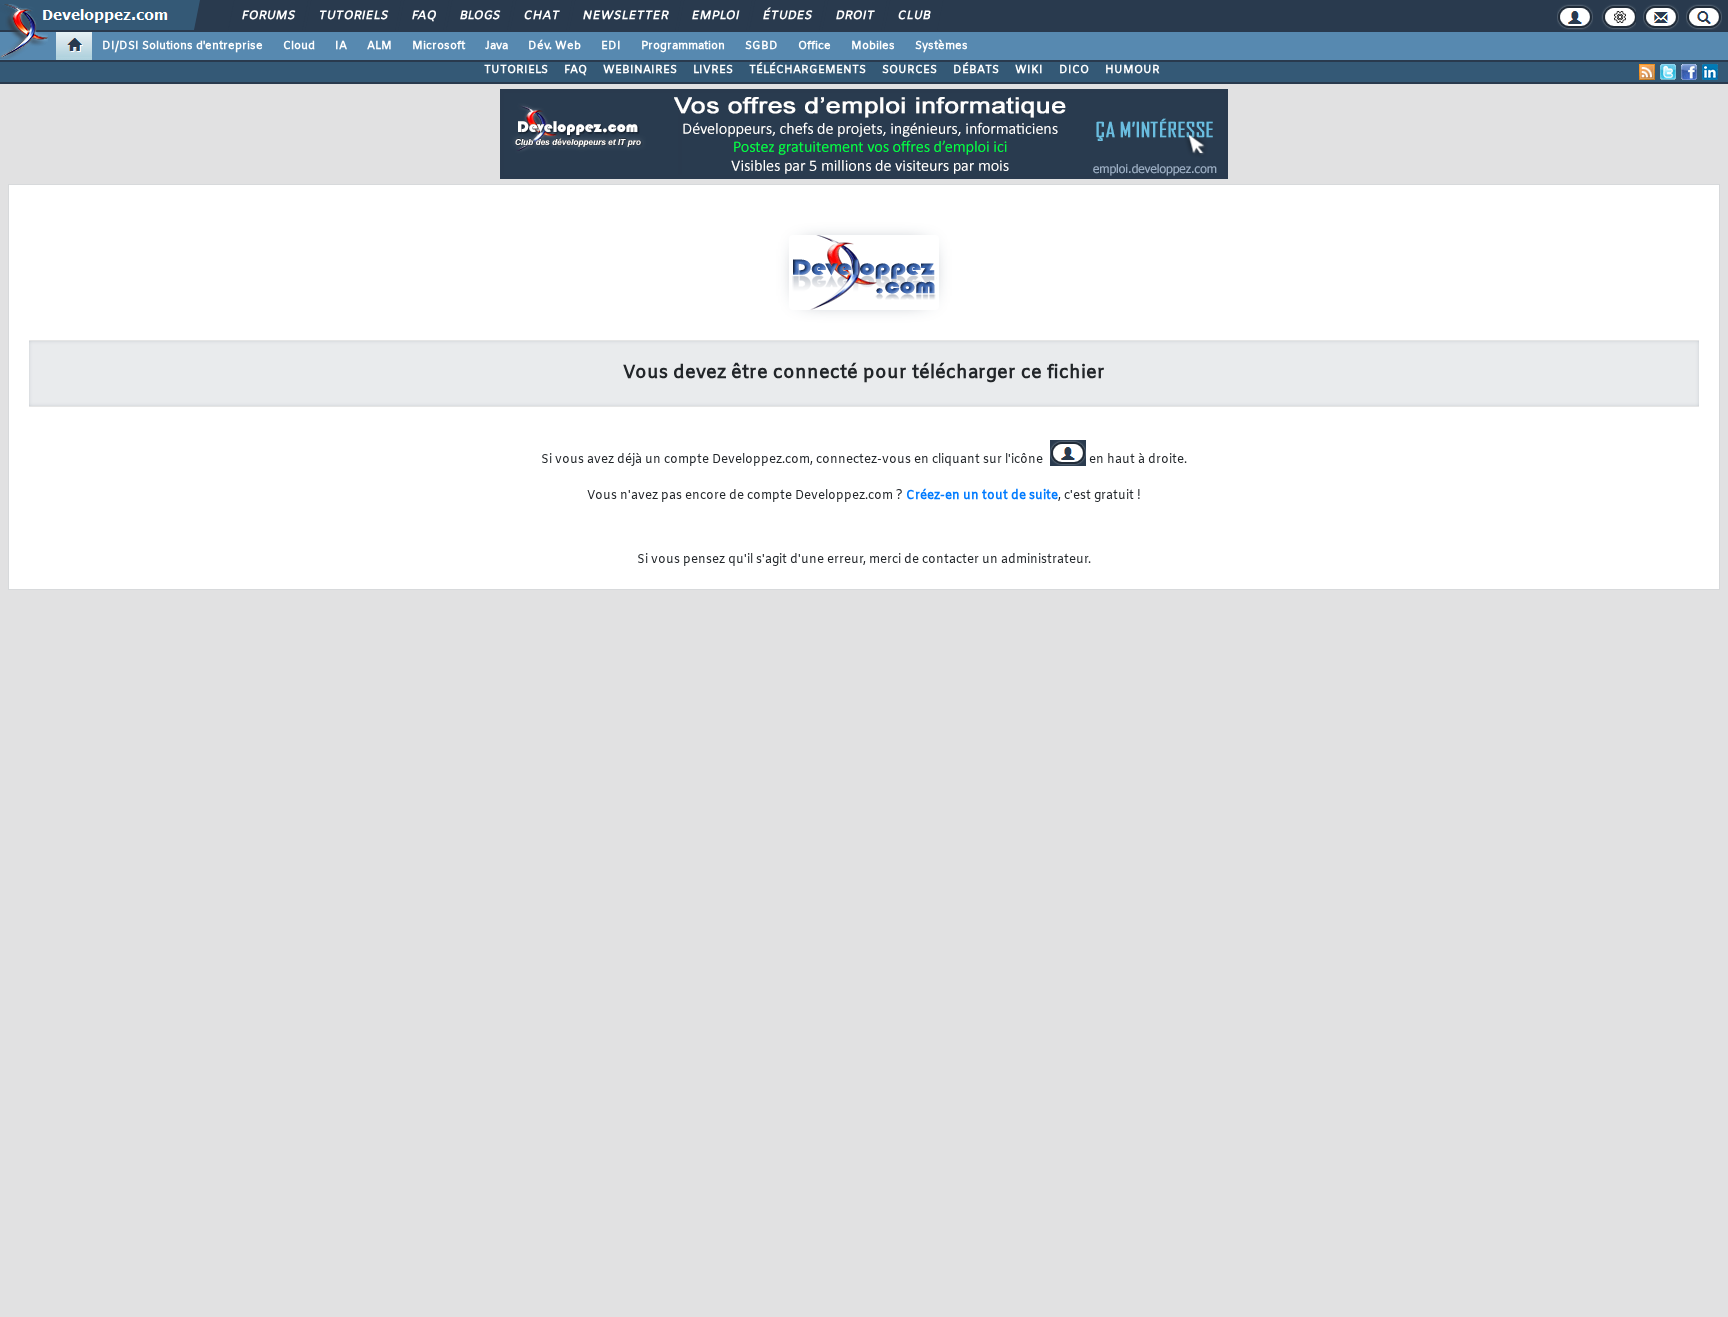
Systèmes (941, 46)
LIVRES (713, 70)
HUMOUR (1132, 70)
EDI (611, 46)
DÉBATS (976, 70)
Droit (854, 16)
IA (341, 46)
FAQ (423, 16)
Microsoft (438, 46)
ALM (379, 46)
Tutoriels (352, 16)
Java (496, 46)
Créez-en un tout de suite (982, 496)
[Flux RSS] (1647, 72)
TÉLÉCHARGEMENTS (807, 70)
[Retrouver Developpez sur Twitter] (1668, 72)
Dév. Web (554, 46)
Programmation (683, 46)
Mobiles (873, 46)
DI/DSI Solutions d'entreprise (182, 46)
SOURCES (909, 70)
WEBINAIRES (640, 70)
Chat (540, 16)
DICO (1074, 70)
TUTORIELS (516, 70)
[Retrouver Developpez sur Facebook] (1689, 72)
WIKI (1029, 70)
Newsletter (624, 16)
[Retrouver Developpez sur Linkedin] (1710, 72)
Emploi (714, 16)
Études (786, 16)
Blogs (479, 16)
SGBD (761, 46)
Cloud (299, 46)
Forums (267, 16)
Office (814, 46)
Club (913, 16)
